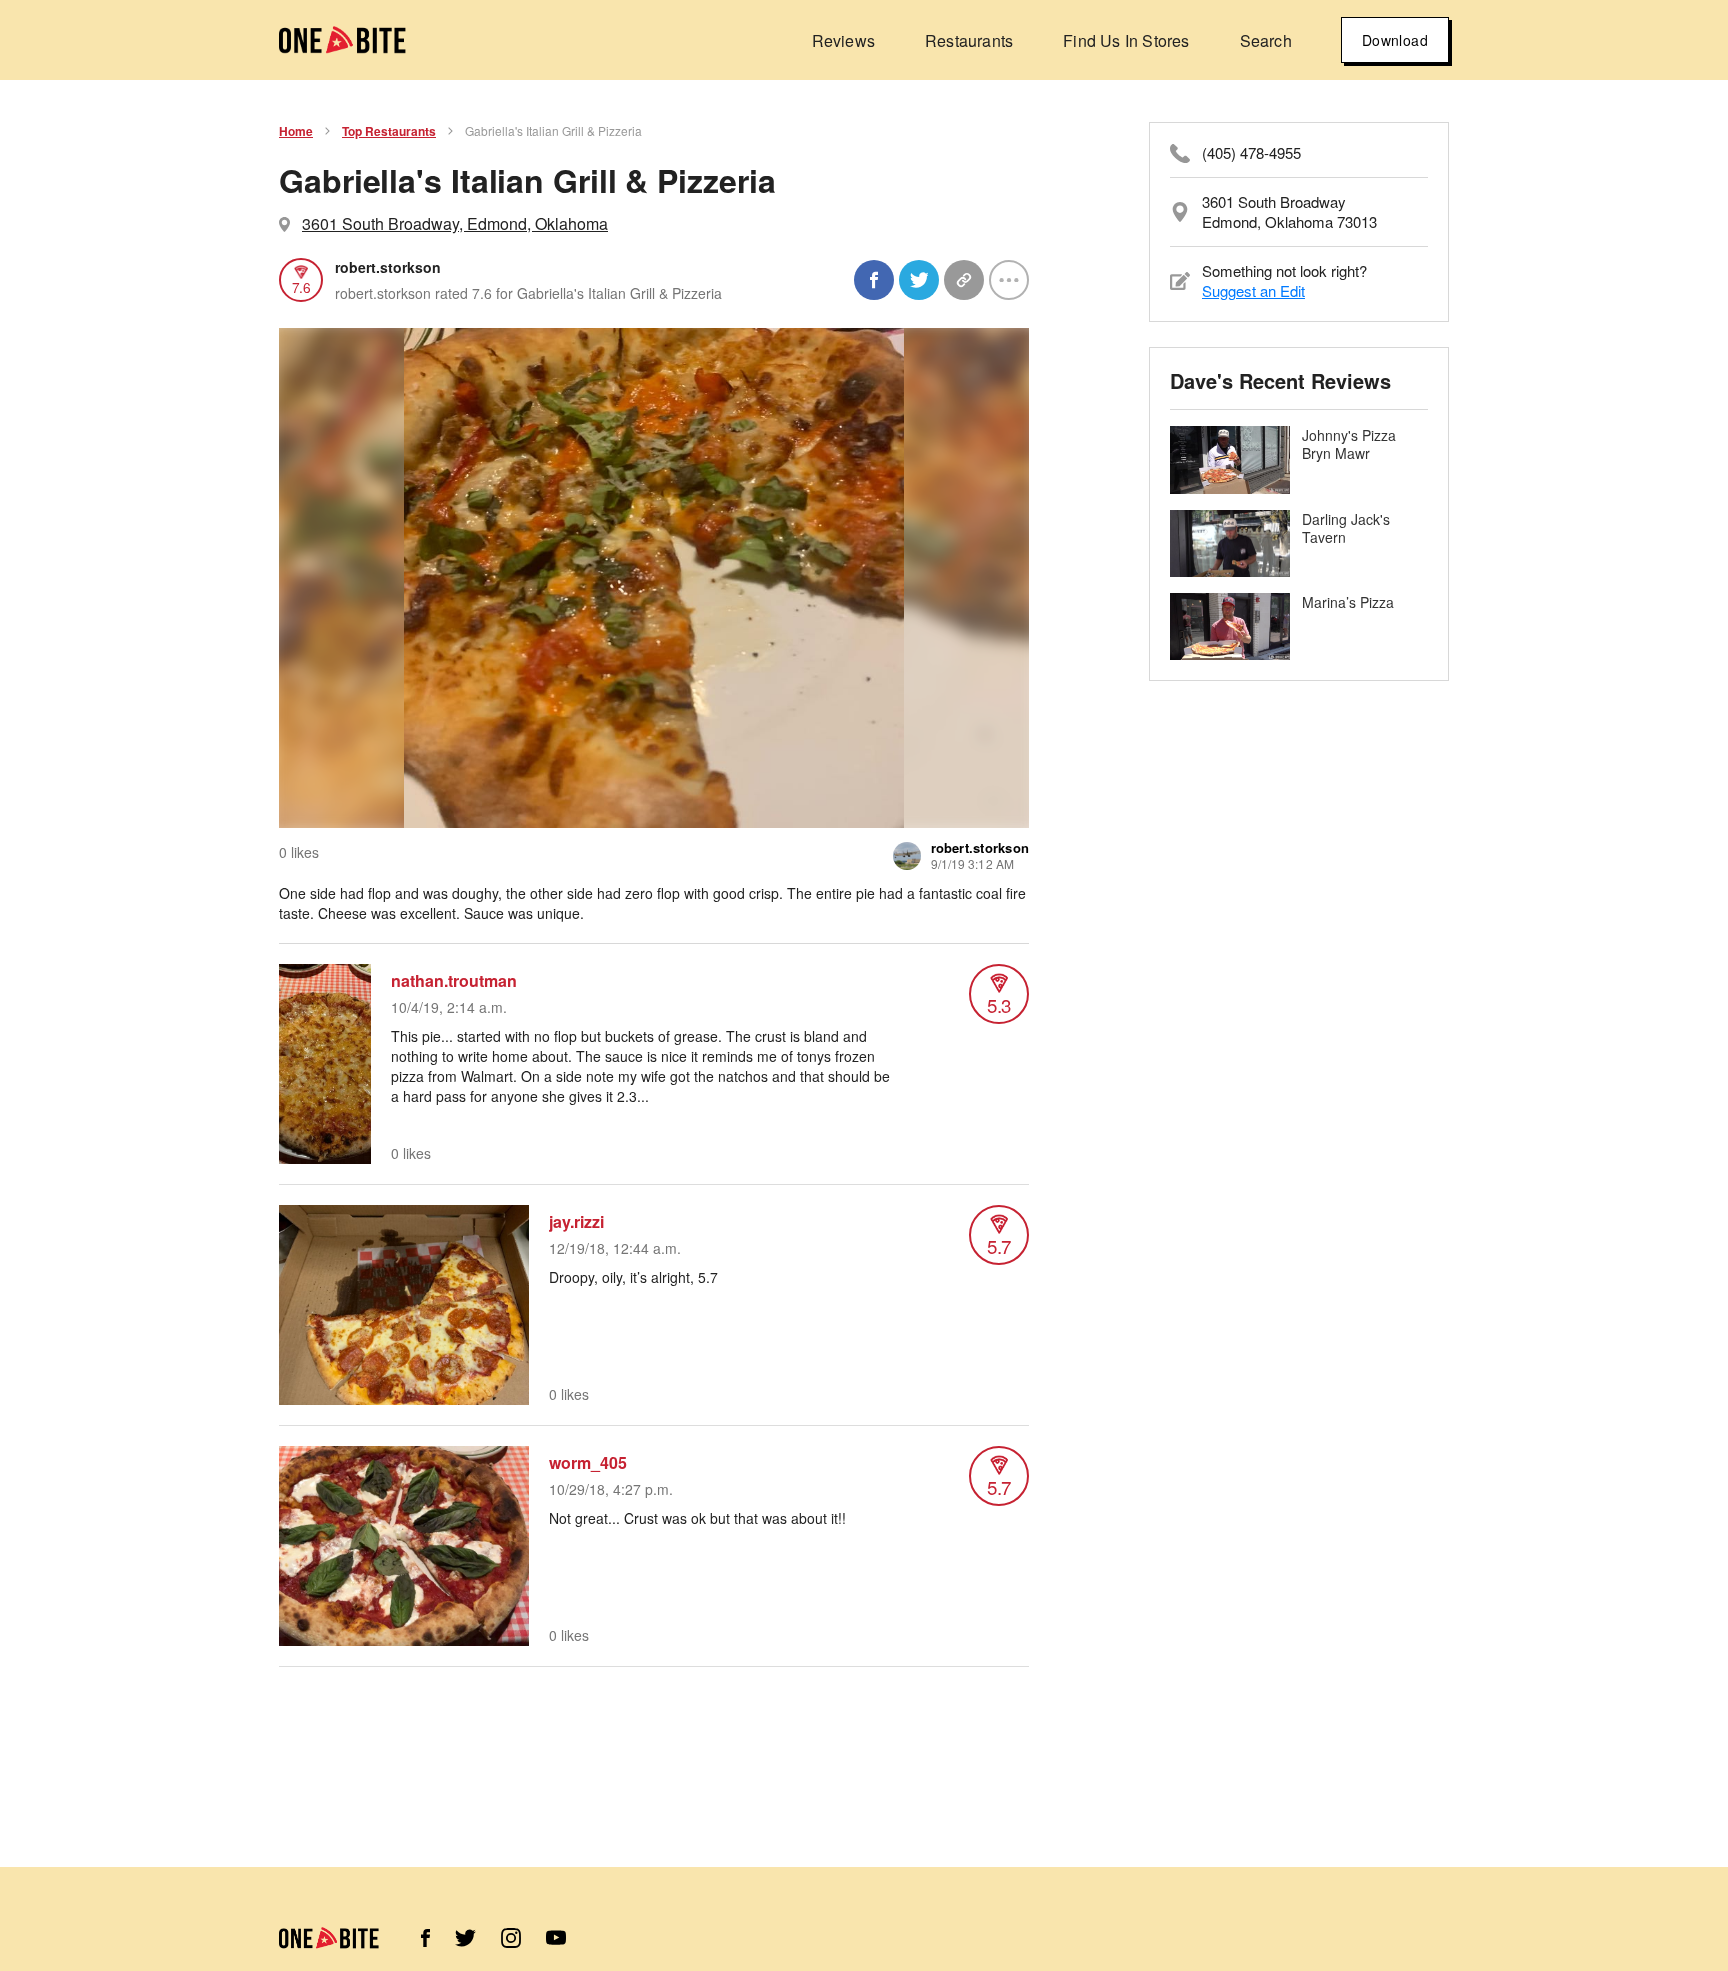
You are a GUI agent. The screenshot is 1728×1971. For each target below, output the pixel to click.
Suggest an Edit (1253, 290)
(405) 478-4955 (1251, 153)
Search (1266, 40)
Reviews (843, 40)
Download (1395, 40)
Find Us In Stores (1126, 40)
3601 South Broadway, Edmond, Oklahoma (455, 223)
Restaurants (969, 40)
